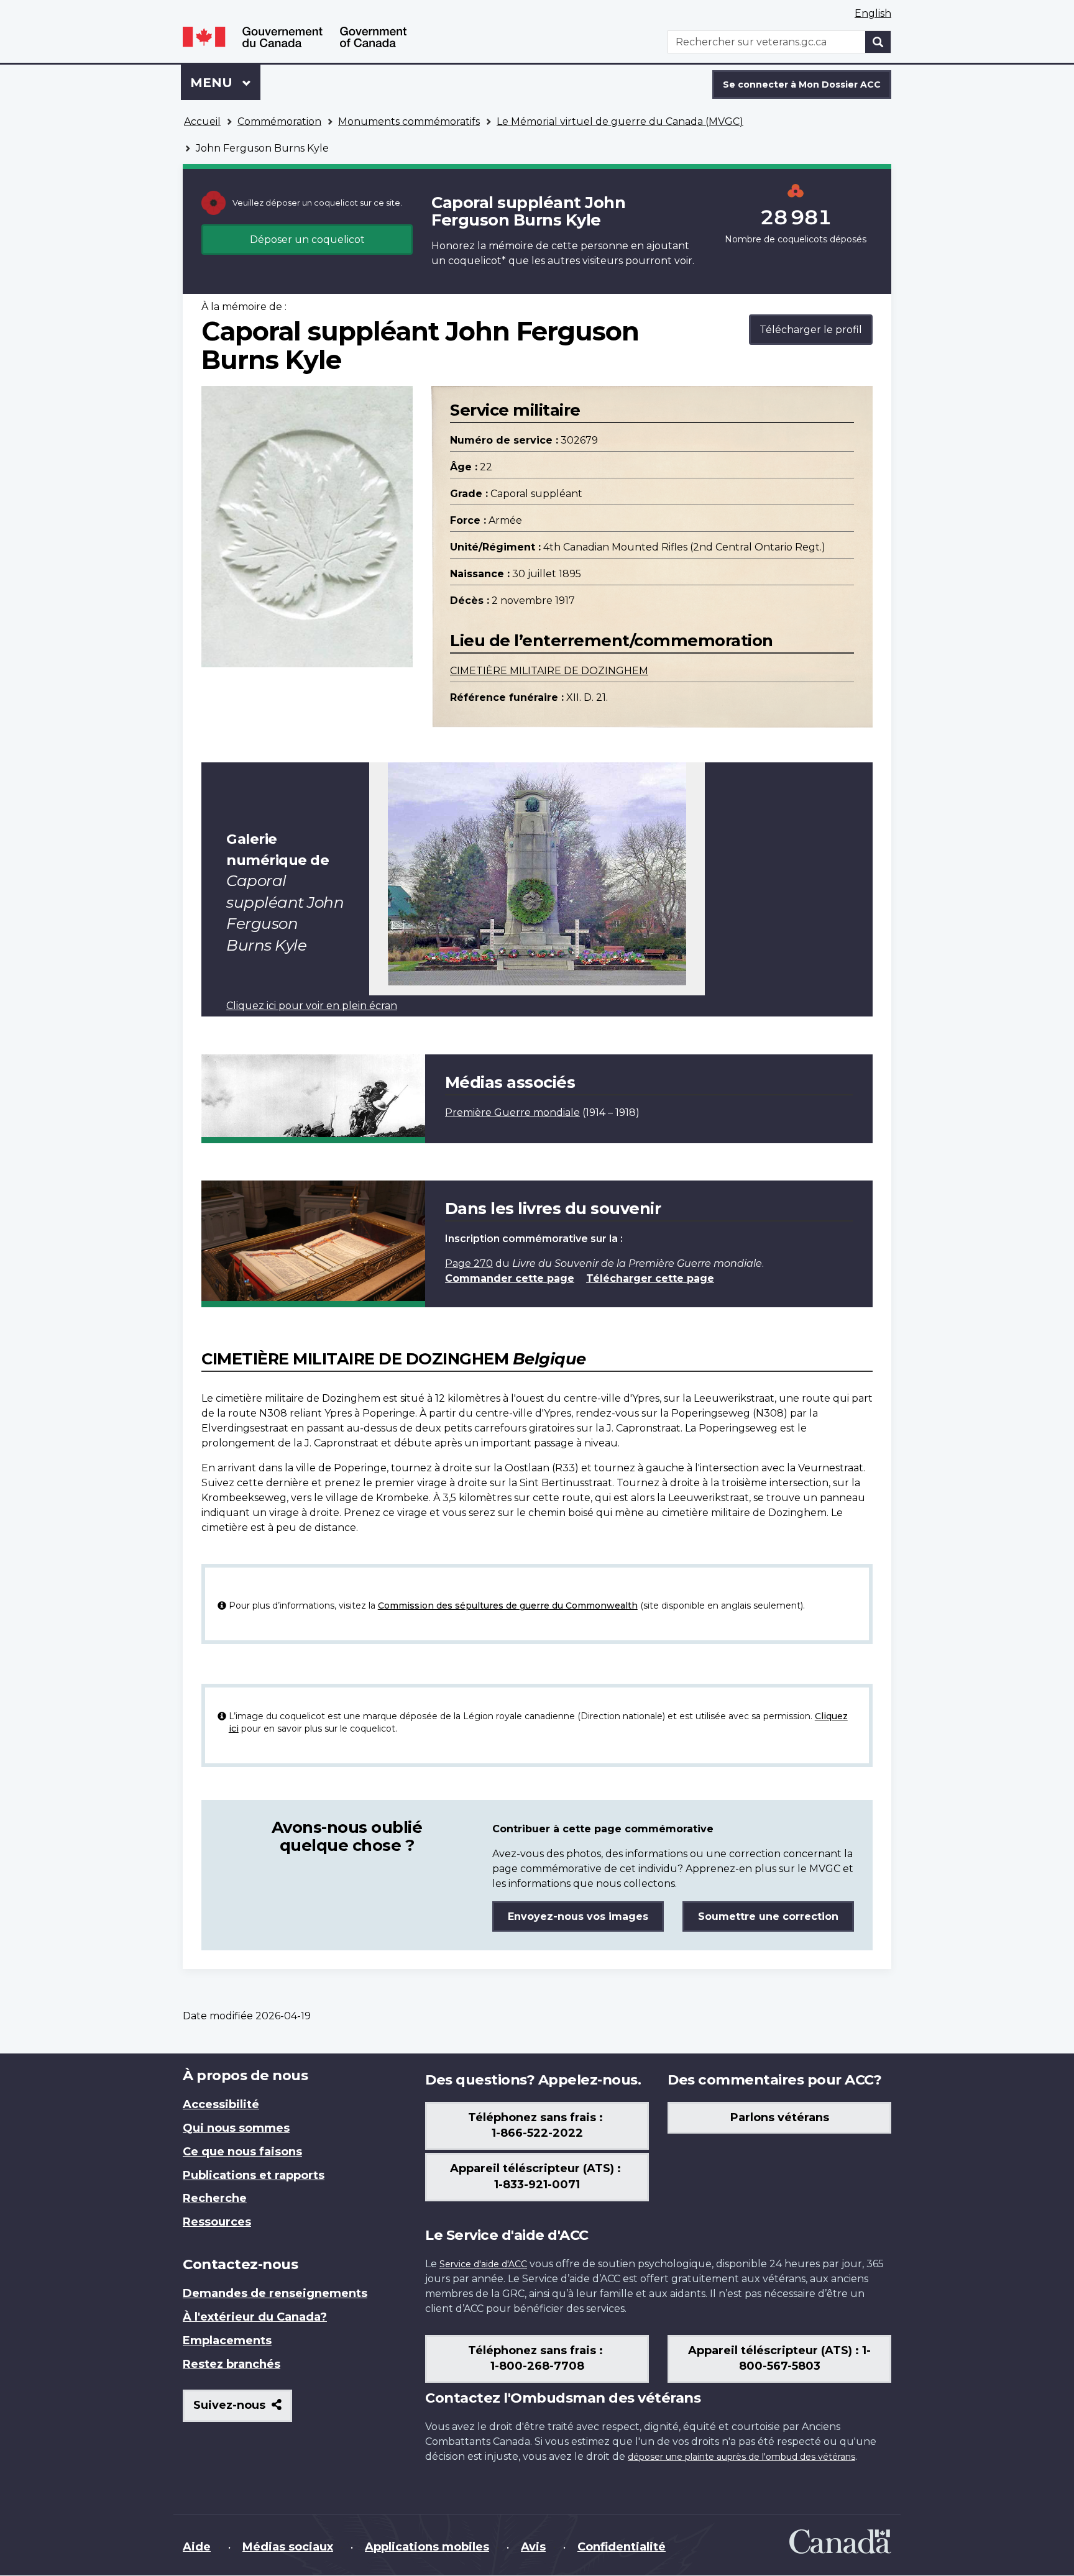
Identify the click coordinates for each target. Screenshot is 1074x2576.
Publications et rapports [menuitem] (254, 2175)
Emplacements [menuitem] (227, 2341)
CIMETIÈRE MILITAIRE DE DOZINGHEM (549, 671)
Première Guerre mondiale (512, 1112)
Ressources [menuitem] (217, 2222)
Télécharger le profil (811, 330)
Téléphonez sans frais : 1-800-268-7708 (537, 2359)
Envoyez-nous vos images (578, 1916)
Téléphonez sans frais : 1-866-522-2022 (537, 2126)
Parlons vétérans (780, 2117)
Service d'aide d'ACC (483, 2264)
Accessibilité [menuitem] (221, 2104)
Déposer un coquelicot (307, 240)
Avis (533, 2547)
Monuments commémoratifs (409, 121)
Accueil (202, 121)
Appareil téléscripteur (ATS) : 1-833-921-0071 (537, 2176)
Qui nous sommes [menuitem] (236, 2128)
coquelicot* (477, 261)
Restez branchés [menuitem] (232, 2364)
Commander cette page (510, 1278)
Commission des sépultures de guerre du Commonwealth (508, 1605)
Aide (197, 2547)
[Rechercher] (878, 42)
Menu (225, 83)
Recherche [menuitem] (215, 2198)
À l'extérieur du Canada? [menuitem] (255, 2317)
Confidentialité (622, 2547)
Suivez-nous (243, 2410)
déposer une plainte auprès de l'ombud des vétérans (741, 2457)
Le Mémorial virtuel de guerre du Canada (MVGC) (620, 121)
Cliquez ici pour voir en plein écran (312, 1006)
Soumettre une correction (768, 1916)
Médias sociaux (288, 2547)
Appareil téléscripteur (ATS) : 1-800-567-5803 (779, 2359)
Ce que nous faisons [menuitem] (242, 2152)
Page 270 (469, 1263)
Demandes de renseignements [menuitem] (275, 2293)
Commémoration (279, 121)
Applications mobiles (427, 2547)
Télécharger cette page (650, 1278)
